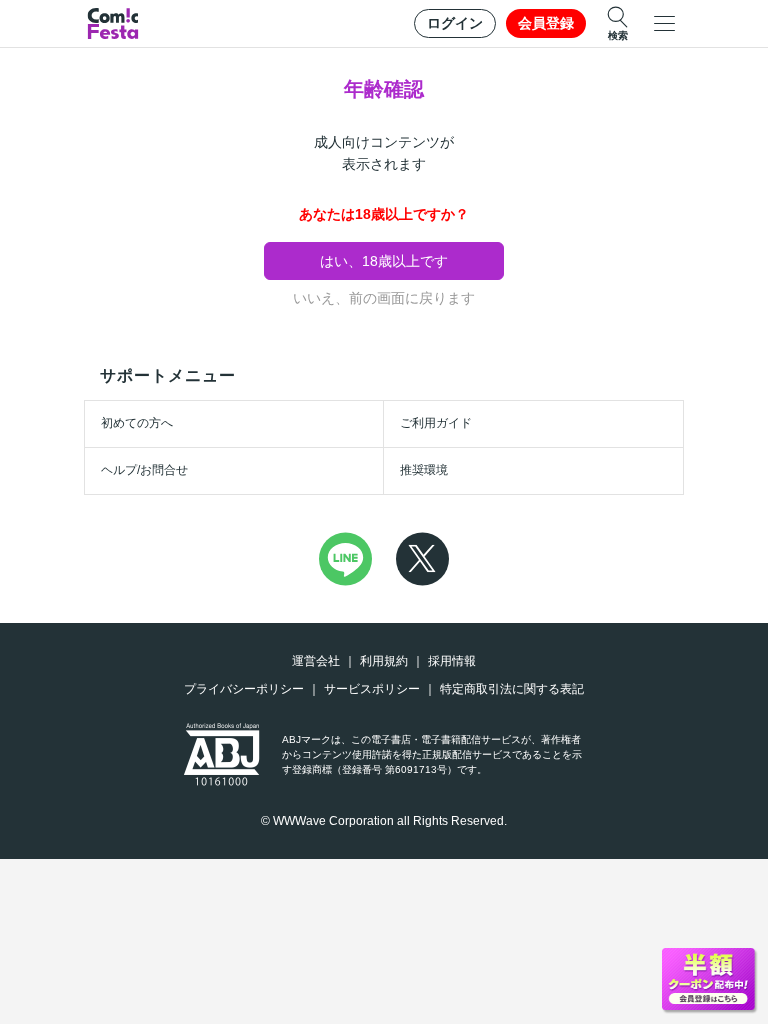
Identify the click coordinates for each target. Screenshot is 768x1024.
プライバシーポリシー (244, 689)
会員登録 (546, 23)
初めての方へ (137, 423)
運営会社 (316, 661)
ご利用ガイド (436, 423)
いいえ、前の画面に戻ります (384, 298)
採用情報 (452, 661)
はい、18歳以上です (384, 261)
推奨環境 (424, 470)
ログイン (455, 23)
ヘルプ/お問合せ (144, 470)
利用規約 (384, 661)
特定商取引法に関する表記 (512, 689)
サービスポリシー (372, 689)
